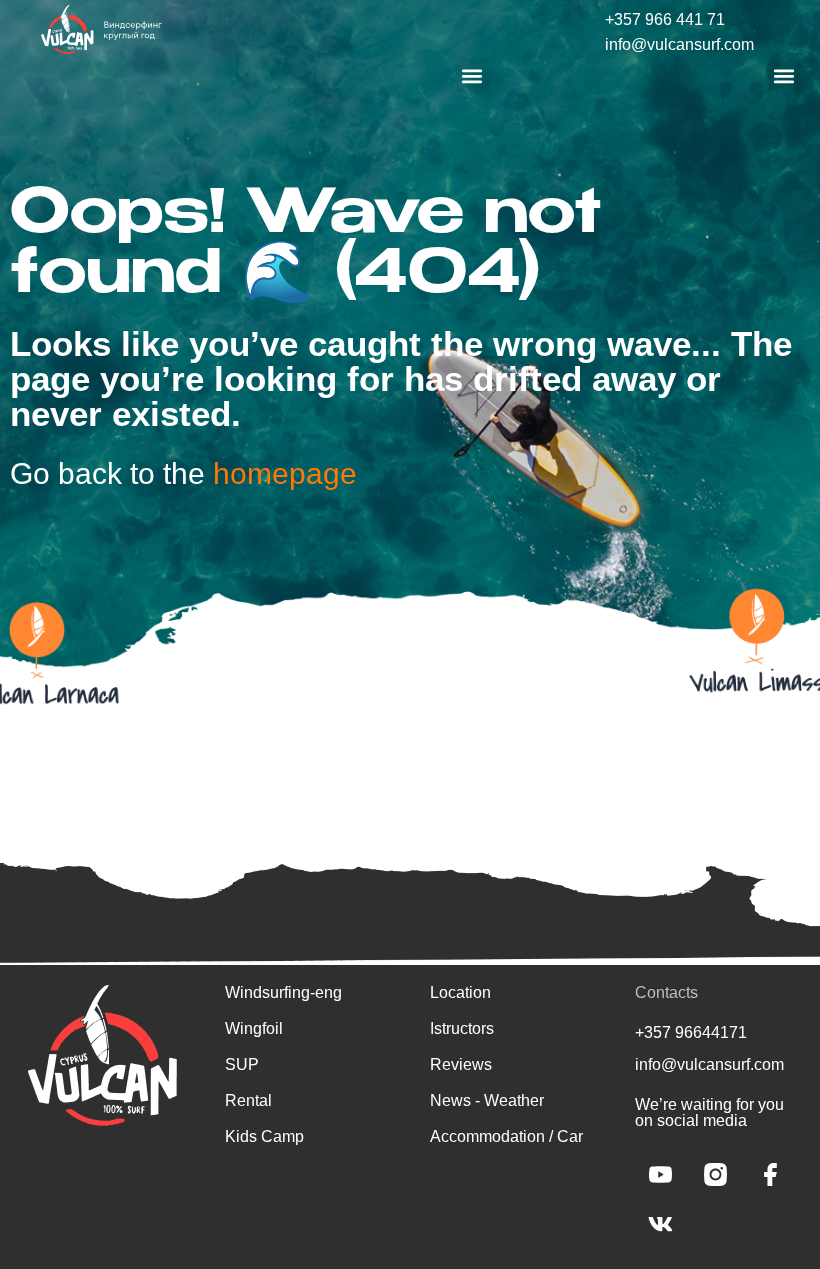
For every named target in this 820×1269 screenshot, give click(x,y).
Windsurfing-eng (283, 992)
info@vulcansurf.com (679, 44)
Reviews (461, 1064)
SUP (242, 1064)
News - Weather (487, 1100)
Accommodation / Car (506, 1136)
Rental (248, 1100)
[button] (472, 75)
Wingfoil (254, 1028)
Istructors (462, 1028)
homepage (285, 473)
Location (460, 992)
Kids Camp (264, 1136)
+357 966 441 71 (665, 19)
